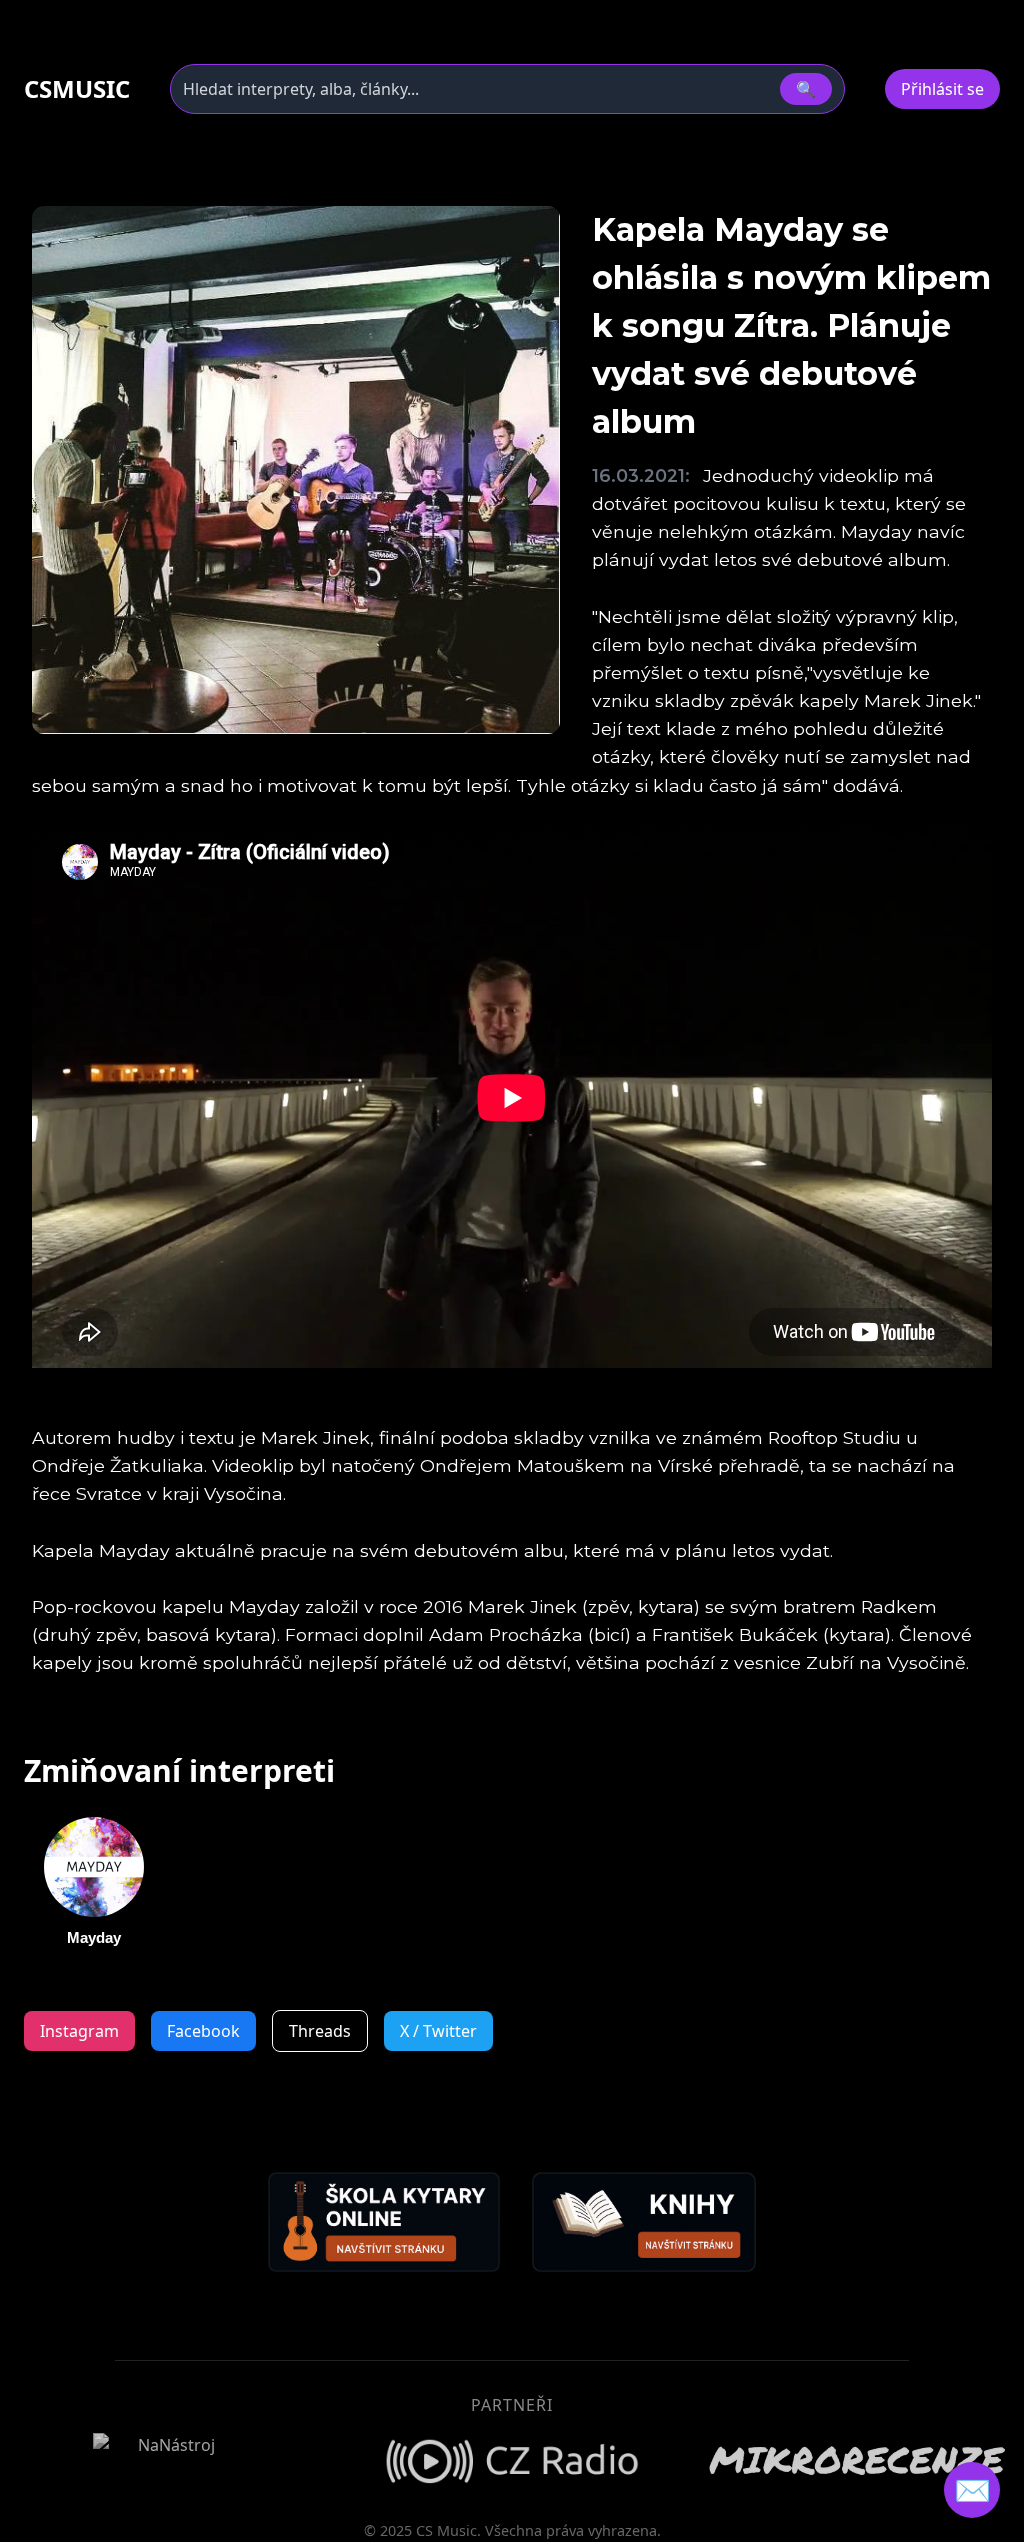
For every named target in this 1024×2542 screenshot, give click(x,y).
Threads (320, 2031)
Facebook (203, 2031)
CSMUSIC (77, 89)
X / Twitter (438, 2031)
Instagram (79, 2031)
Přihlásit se (942, 89)
